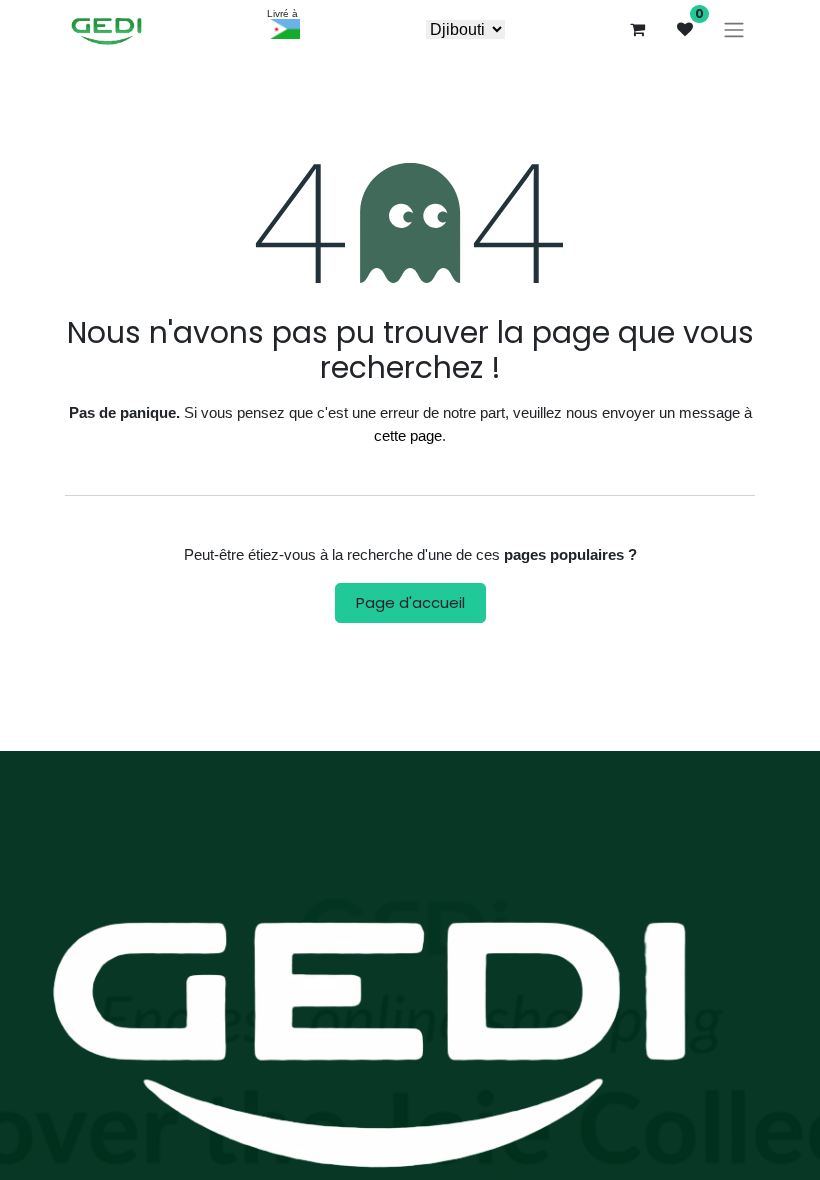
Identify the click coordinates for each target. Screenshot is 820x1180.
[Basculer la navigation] (734, 29)
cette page (408, 435)
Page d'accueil (410, 602)
